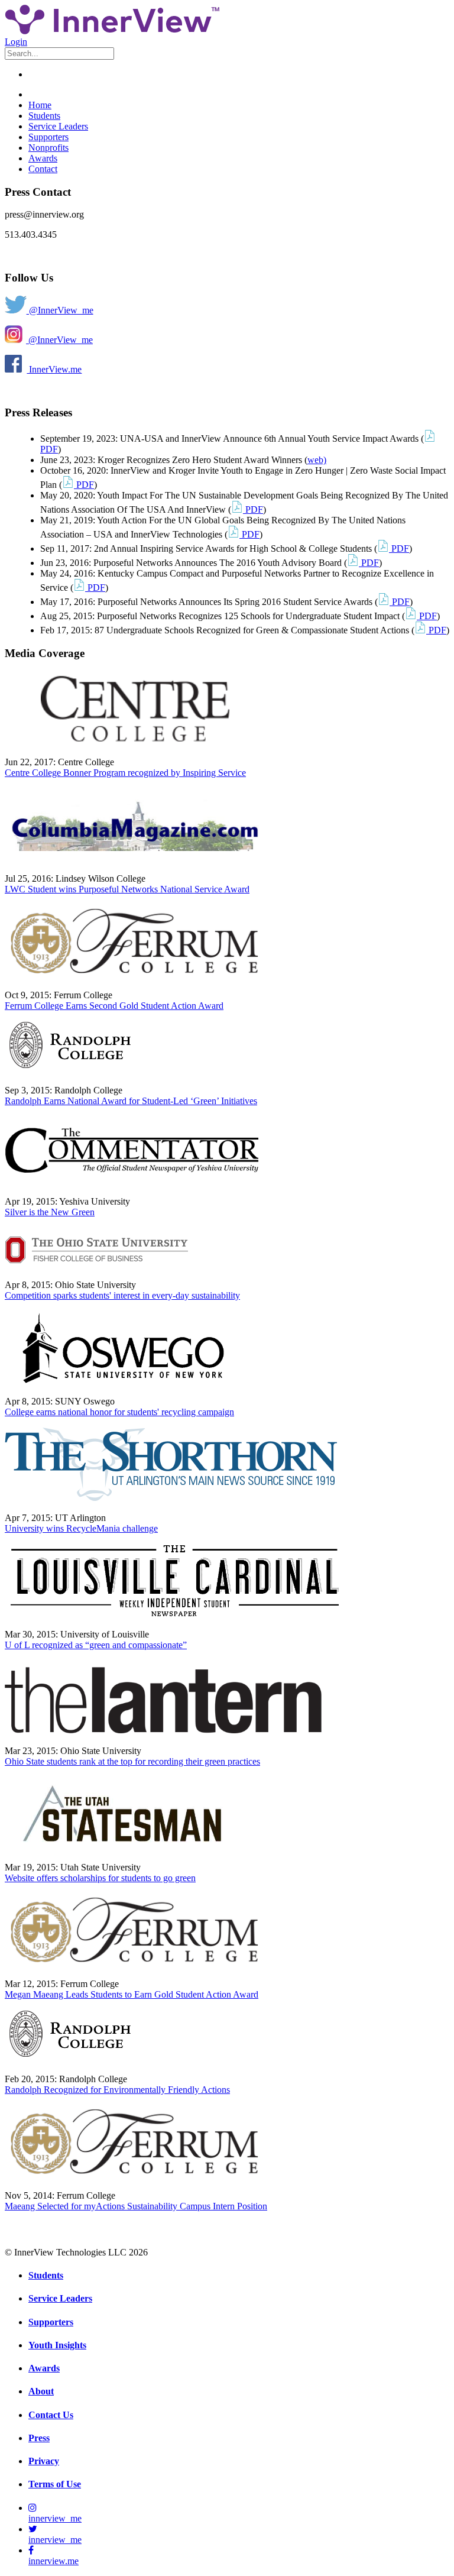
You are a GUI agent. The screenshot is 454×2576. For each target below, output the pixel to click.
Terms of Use (55, 2484)
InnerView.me (54, 369)
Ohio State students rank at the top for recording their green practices (132, 1761)
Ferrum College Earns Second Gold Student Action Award (114, 1006)
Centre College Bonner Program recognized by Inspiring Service (125, 773)
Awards (43, 158)
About (41, 2391)
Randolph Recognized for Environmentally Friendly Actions (117, 2090)
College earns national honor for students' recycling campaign (119, 1412)
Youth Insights (57, 2345)
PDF (84, 485)
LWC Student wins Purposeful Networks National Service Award (127, 889)
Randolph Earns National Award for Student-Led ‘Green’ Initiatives (131, 1101)
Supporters (48, 137)
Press (39, 2438)
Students (44, 116)
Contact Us (51, 2415)
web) (317, 460)
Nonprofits (48, 148)
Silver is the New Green (50, 1212)
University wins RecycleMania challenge (81, 1528)
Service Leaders (58, 126)
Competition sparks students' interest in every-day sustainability (122, 1295)
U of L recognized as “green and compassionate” (96, 1645)
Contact (43, 169)
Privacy (44, 2461)
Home (40, 105)
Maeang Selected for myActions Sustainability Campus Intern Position (136, 2206)
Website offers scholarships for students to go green (100, 1878)
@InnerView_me (60, 310)
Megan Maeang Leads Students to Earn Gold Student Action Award (132, 1994)
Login (16, 42)
